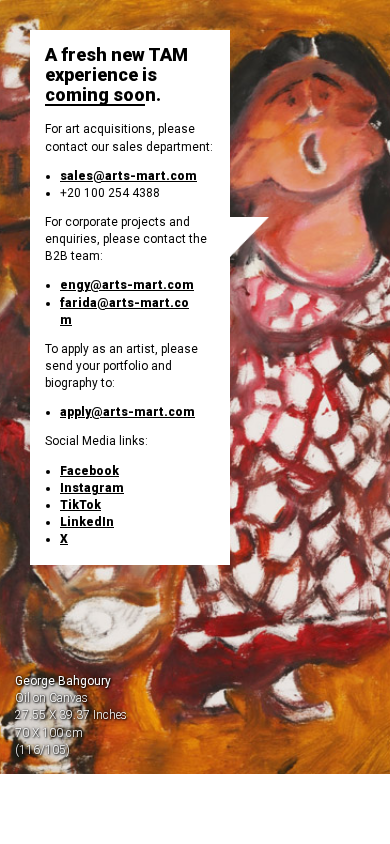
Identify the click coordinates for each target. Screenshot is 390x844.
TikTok (80, 505)
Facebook (89, 471)
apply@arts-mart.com (127, 412)
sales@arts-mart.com (128, 176)
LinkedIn (87, 522)
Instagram (92, 488)
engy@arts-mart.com (127, 285)
